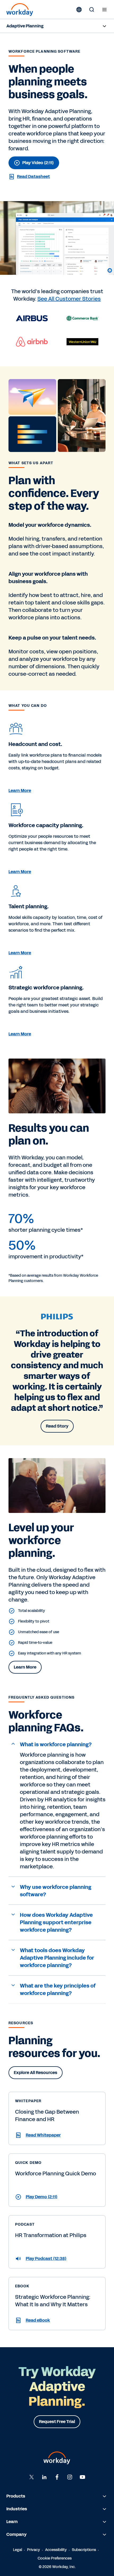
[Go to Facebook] (57, 2477)
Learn (12, 2522)
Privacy (34, 2550)
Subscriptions (84, 2550)
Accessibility (56, 2550)
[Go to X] (32, 2477)
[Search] (92, 10)
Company (16, 2534)
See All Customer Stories (69, 298)
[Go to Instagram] (70, 2477)
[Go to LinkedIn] (44, 2477)
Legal (17, 2550)
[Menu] (104, 10)
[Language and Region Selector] (79, 10)
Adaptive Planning (25, 26)
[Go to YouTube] (82, 2477)
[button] (57, 1745)
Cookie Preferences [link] (55, 2558)
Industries (17, 2509)
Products (16, 2496)
